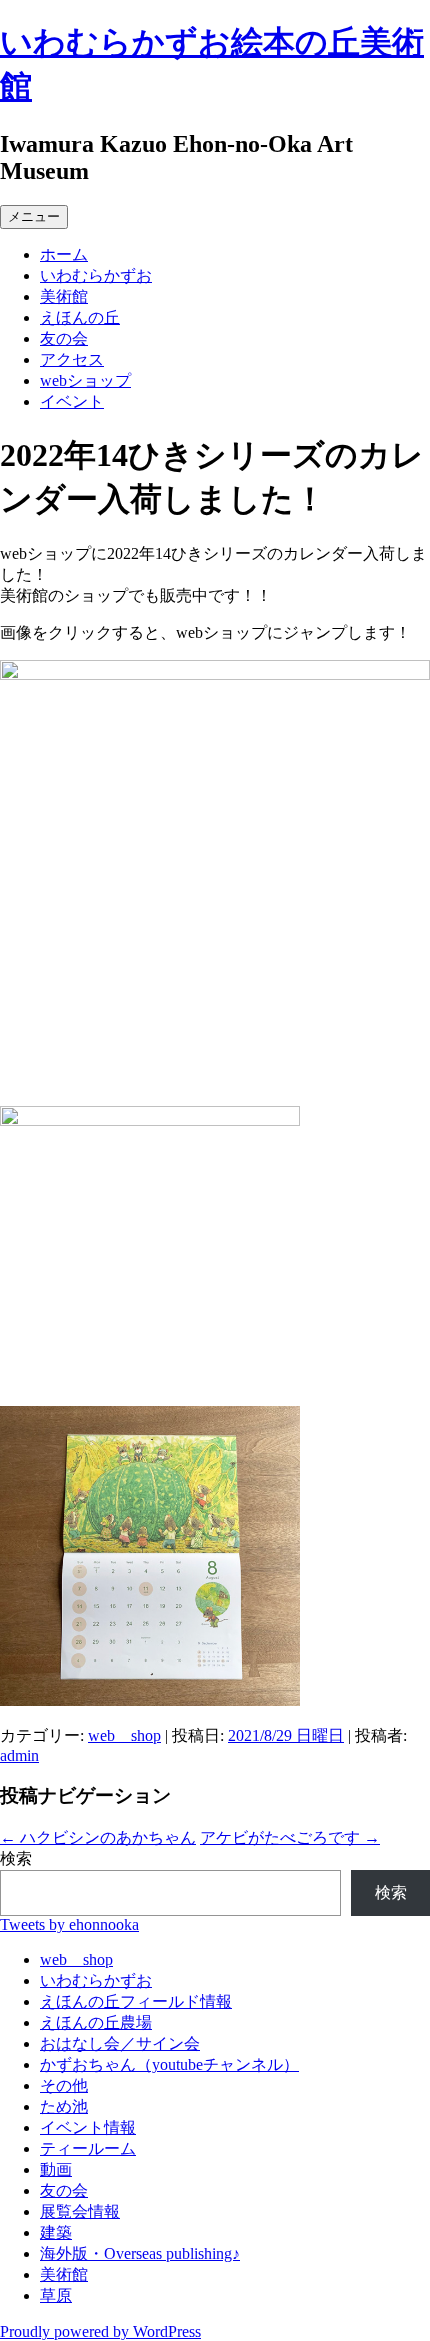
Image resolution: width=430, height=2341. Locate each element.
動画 (56, 2169)
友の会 (64, 338)
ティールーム (88, 2148)
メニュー (34, 216)
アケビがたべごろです (290, 1837)
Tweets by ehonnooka (69, 1924)
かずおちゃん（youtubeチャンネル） (169, 2064)
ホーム (64, 254)
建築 (56, 2232)
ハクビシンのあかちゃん (98, 1837)
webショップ (85, 380)
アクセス (72, 359)
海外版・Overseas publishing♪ (140, 2253)
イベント (72, 401)
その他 (64, 2085)
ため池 (64, 2106)
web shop (124, 1735)
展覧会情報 (80, 2211)
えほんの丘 (80, 317)
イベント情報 (88, 2127)
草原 (56, 2295)
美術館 (64, 296)
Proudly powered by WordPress (100, 2331)
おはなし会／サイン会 (120, 2043)
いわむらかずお (96, 275)
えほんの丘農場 (96, 2022)
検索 (16, 1858)
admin (19, 1755)
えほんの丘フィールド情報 (136, 2001)
